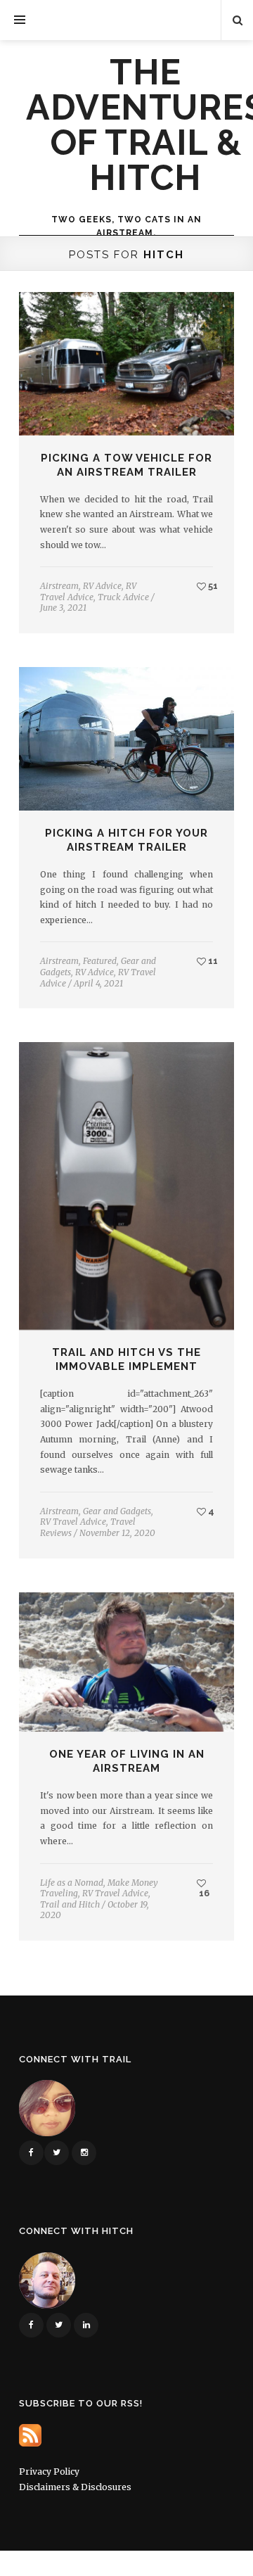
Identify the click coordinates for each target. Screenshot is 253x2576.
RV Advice (102, 586)
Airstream (59, 586)
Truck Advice (123, 597)
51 (212, 586)
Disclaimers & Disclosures (75, 2487)
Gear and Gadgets (117, 1511)
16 (203, 1893)
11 (212, 961)
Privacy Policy (49, 2472)
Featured (100, 961)
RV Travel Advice (88, 591)
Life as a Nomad (72, 1883)
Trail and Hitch (70, 1904)
